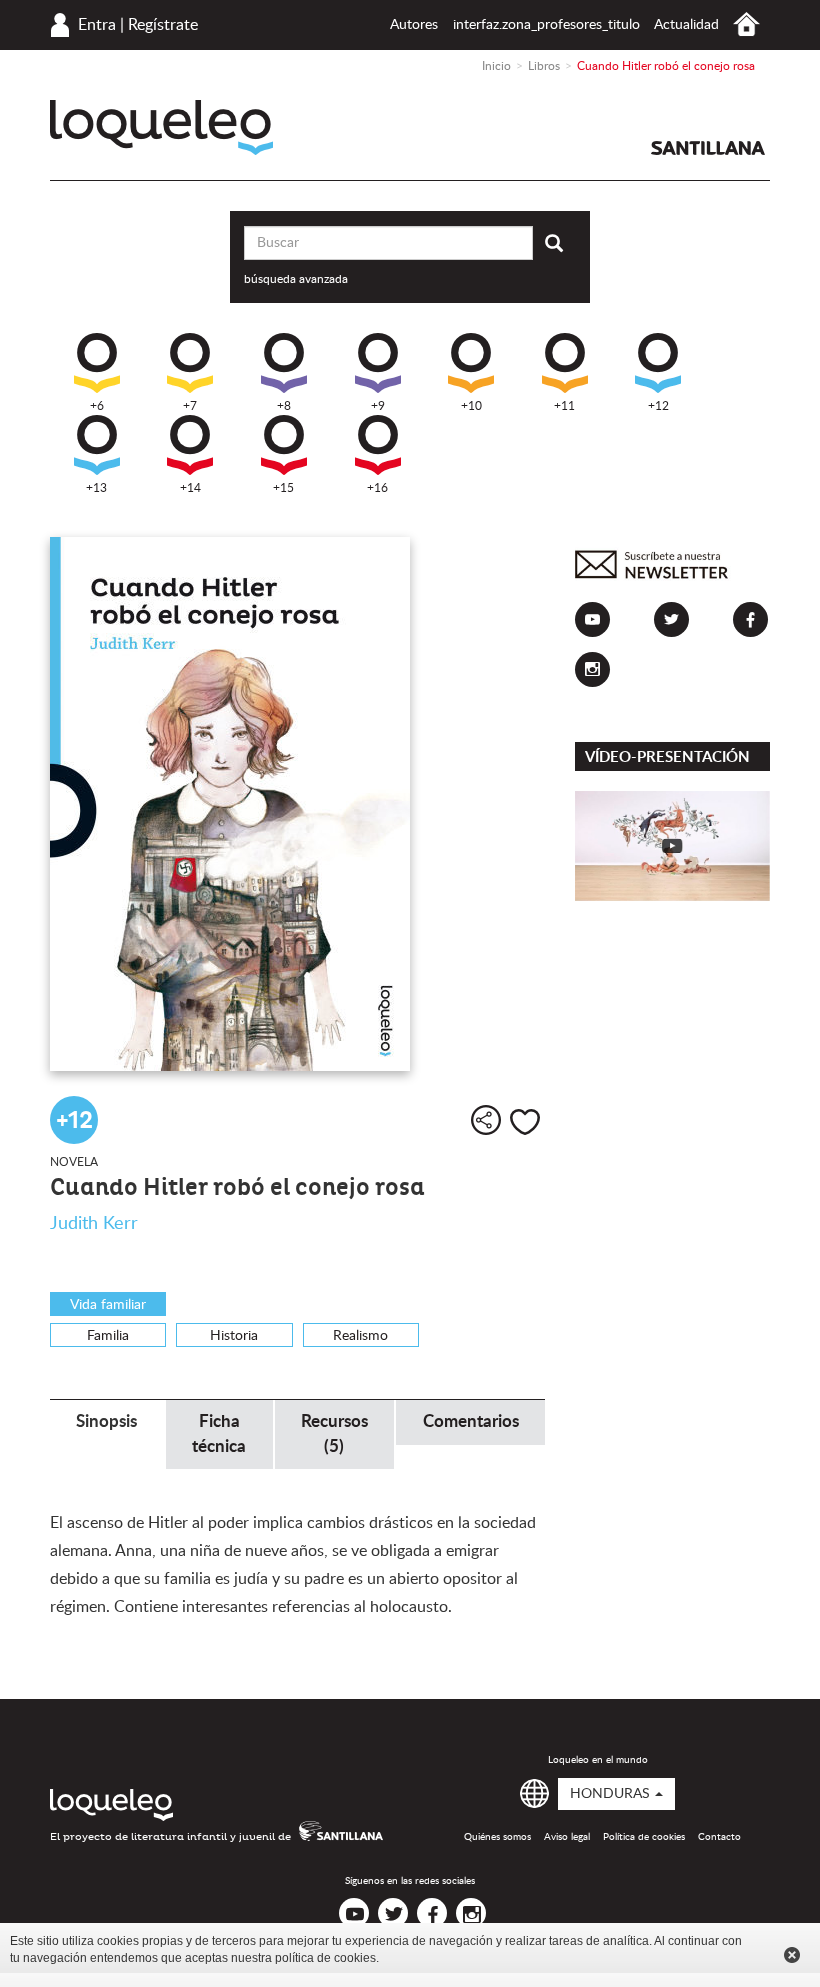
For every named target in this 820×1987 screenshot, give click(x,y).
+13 (96, 488)
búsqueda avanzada (296, 279)
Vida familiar (108, 1305)
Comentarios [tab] (471, 1421)
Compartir (486, 1120)
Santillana (708, 148)
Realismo (360, 1336)
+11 (564, 406)
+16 (377, 488)
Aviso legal (567, 1837)
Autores (414, 25)
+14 (190, 488)
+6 (97, 406)
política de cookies (325, 1958)
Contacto (719, 1837)
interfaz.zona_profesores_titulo (546, 25)
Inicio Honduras (746, 24)
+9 (378, 406)
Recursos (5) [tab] (334, 1433)
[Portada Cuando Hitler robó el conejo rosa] (297, 804)
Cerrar (792, 1955)
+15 (283, 488)
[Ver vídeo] (672, 845)
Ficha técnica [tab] (219, 1433)
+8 (284, 406)
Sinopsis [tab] (106, 1421)
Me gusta (525, 1122)
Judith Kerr (94, 1224)
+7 (190, 406)
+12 (658, 406)
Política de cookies (644, 1837)
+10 (471, 406)
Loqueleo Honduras (161, 127)
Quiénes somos (497, 1837)
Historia (234, 1336)
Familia (108, 1336)
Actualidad (686, 25)
